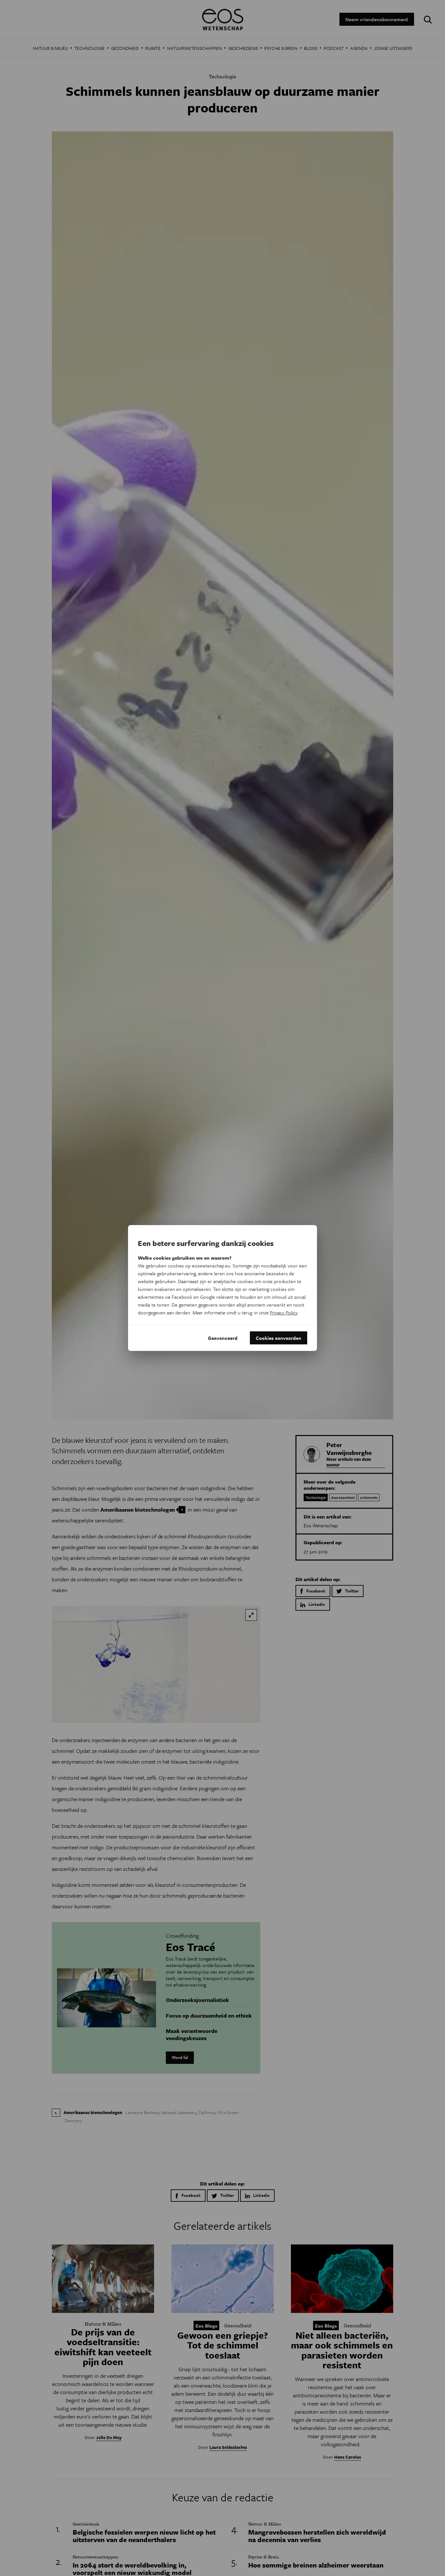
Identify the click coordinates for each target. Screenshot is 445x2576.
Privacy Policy (284, 1312)
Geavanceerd (223, 1338)
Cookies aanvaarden (279, 1338)
